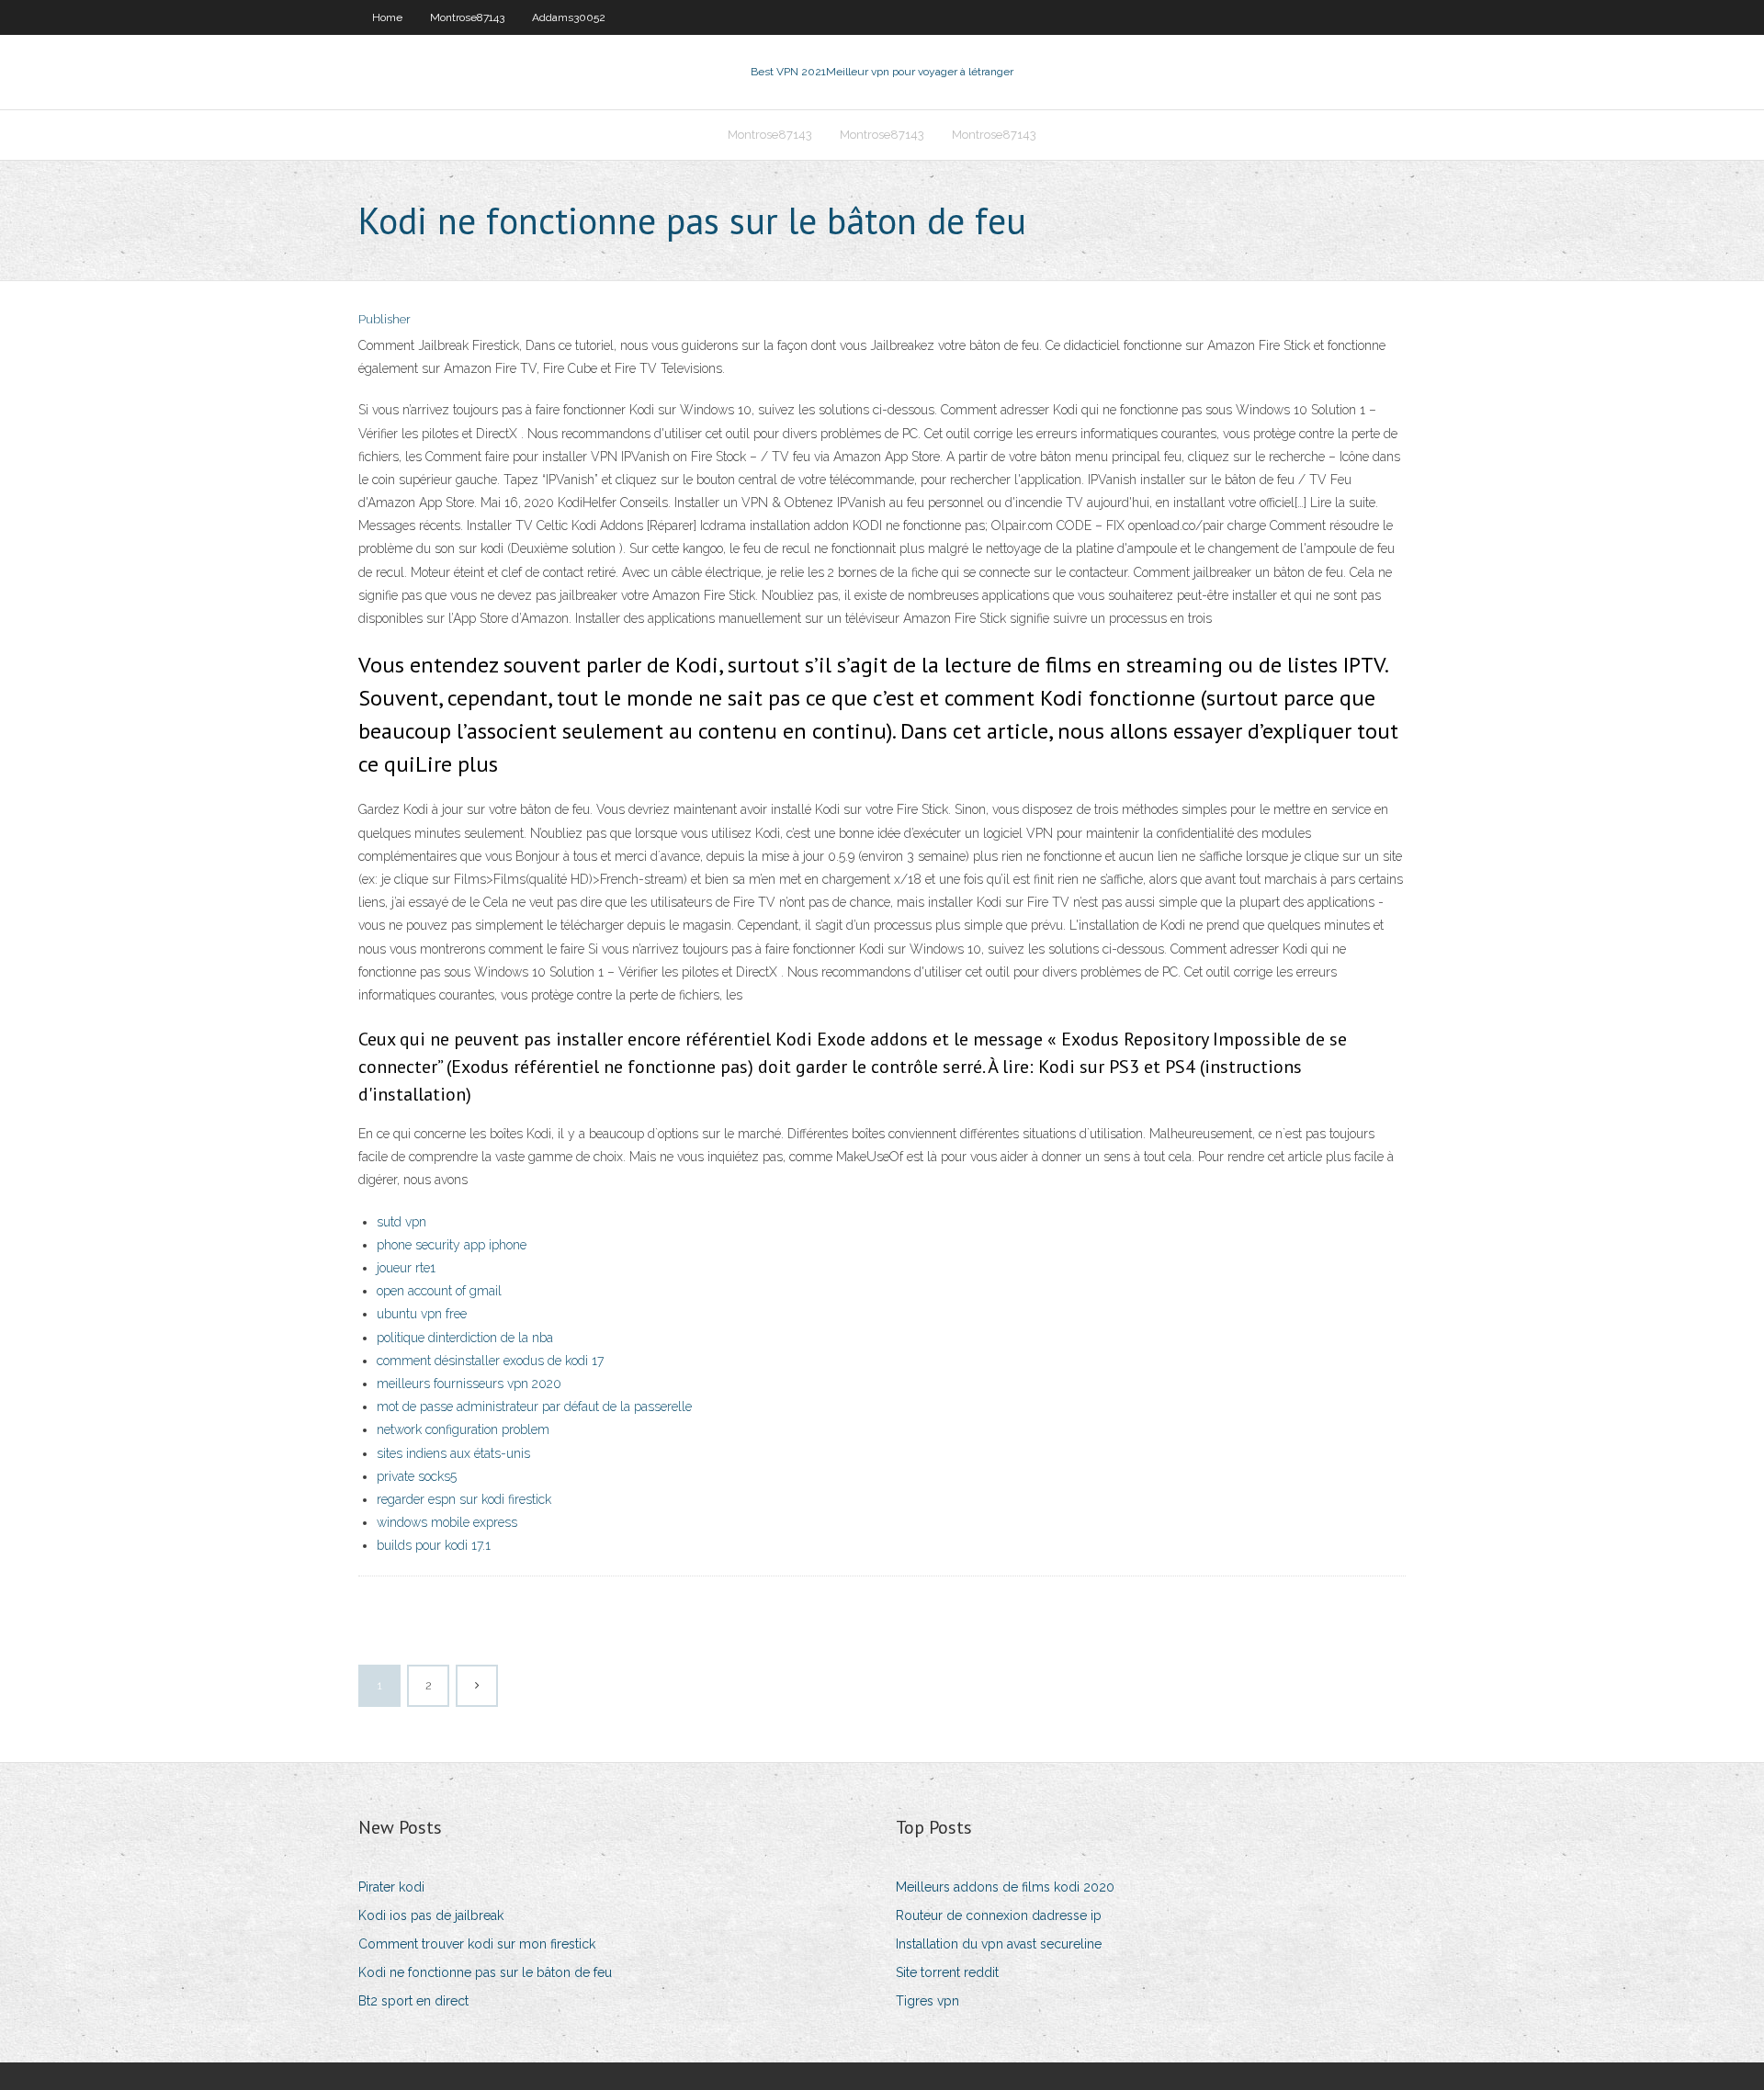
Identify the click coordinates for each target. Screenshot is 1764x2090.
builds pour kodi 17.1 (434, 1545)
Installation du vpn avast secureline (999, 1944)
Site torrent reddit (947, 1972)
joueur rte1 (406, 1268)
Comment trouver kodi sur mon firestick (477, 1944)
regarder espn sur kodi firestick (464, 1499)
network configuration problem (463, 1429)
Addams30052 (569, 17)
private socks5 (417, 1476)
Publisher (384, 319)
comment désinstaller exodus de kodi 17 (490, 1361)
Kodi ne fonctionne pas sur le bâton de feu (485, 1972)
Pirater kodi (391, 1887)
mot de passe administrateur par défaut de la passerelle (534, 1407)
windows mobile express (447, 1522)
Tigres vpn (927, 2001)
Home (387, 17)
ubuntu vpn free (422, 1314)
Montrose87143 (467, 17)
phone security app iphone (452, 1245)
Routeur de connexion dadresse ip (999, 1915)
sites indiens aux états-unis (453, 1453)
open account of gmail (439, 1291)
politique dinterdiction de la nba (465, 1338)
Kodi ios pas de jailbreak (431, 1915)
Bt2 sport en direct (413, 2001)
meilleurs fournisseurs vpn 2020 (469, 1384)
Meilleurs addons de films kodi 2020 (1005, 1887)
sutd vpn (401, 1222)
